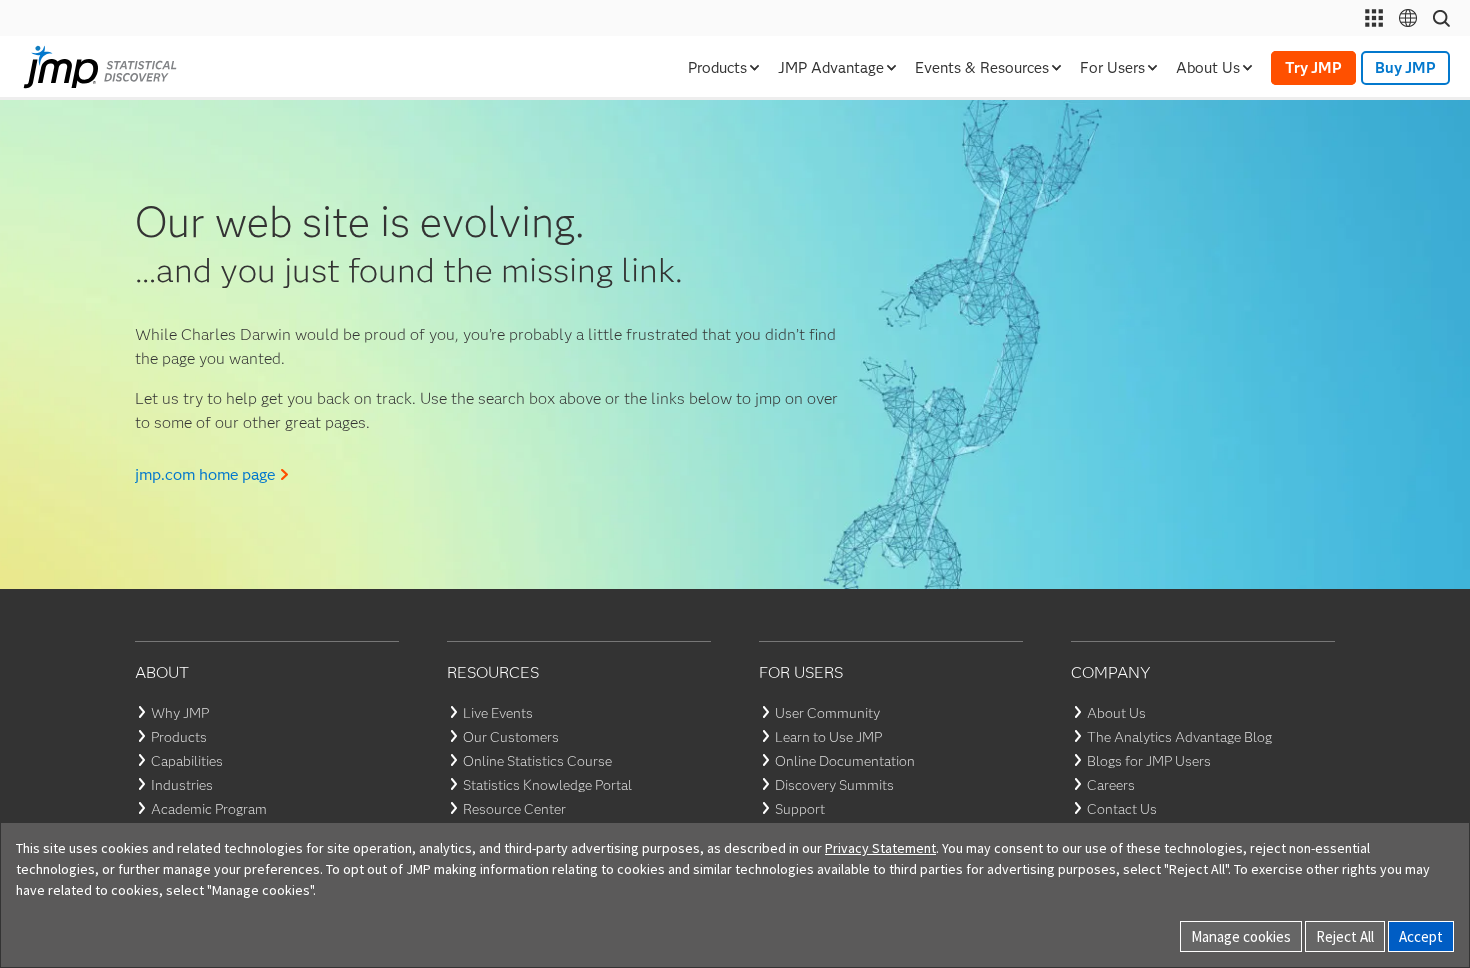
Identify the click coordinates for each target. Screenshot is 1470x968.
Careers (1111, 785)
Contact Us (1122, 809)
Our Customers (511, 737)
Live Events (498, 713)
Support (800, 809)
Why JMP (180, 713)
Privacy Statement (880, 848)
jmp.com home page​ (205, 474)
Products (179, 737)
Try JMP (1313, 68)
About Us (1116, 713)
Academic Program (209, 809)
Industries (182, 785)
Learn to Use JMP (828, 737)
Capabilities (187, 761)
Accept (1421, 936)
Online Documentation (845, 761)
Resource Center (514, 809)
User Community (827, 713)
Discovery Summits (834, 785)
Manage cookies (1241, 936)
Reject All (1345, 936)
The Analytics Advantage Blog (1179, 737)
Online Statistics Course (537, 761)
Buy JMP (1405, 68)
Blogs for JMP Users (1149, 761)
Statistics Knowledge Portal (547, 785)
